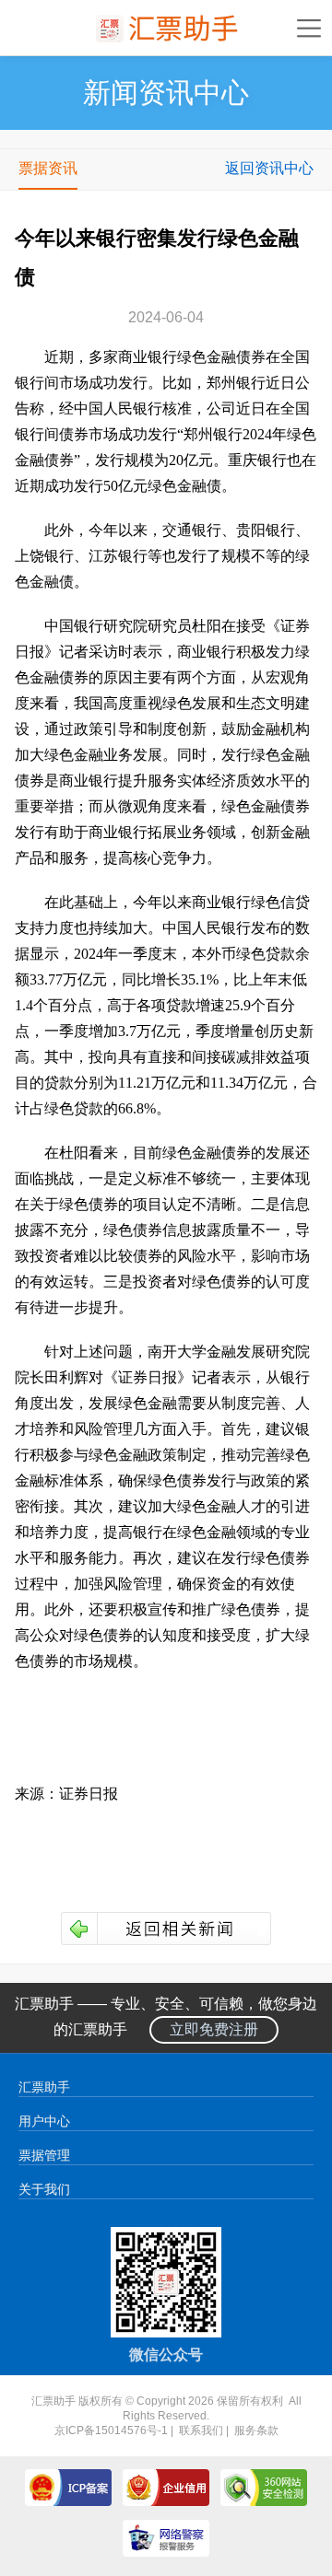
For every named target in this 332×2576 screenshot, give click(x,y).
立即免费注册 (214, 2029)
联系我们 (201, 2430)
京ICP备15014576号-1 (111, 2430)
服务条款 (256, 2430)
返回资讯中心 (269, 168)
